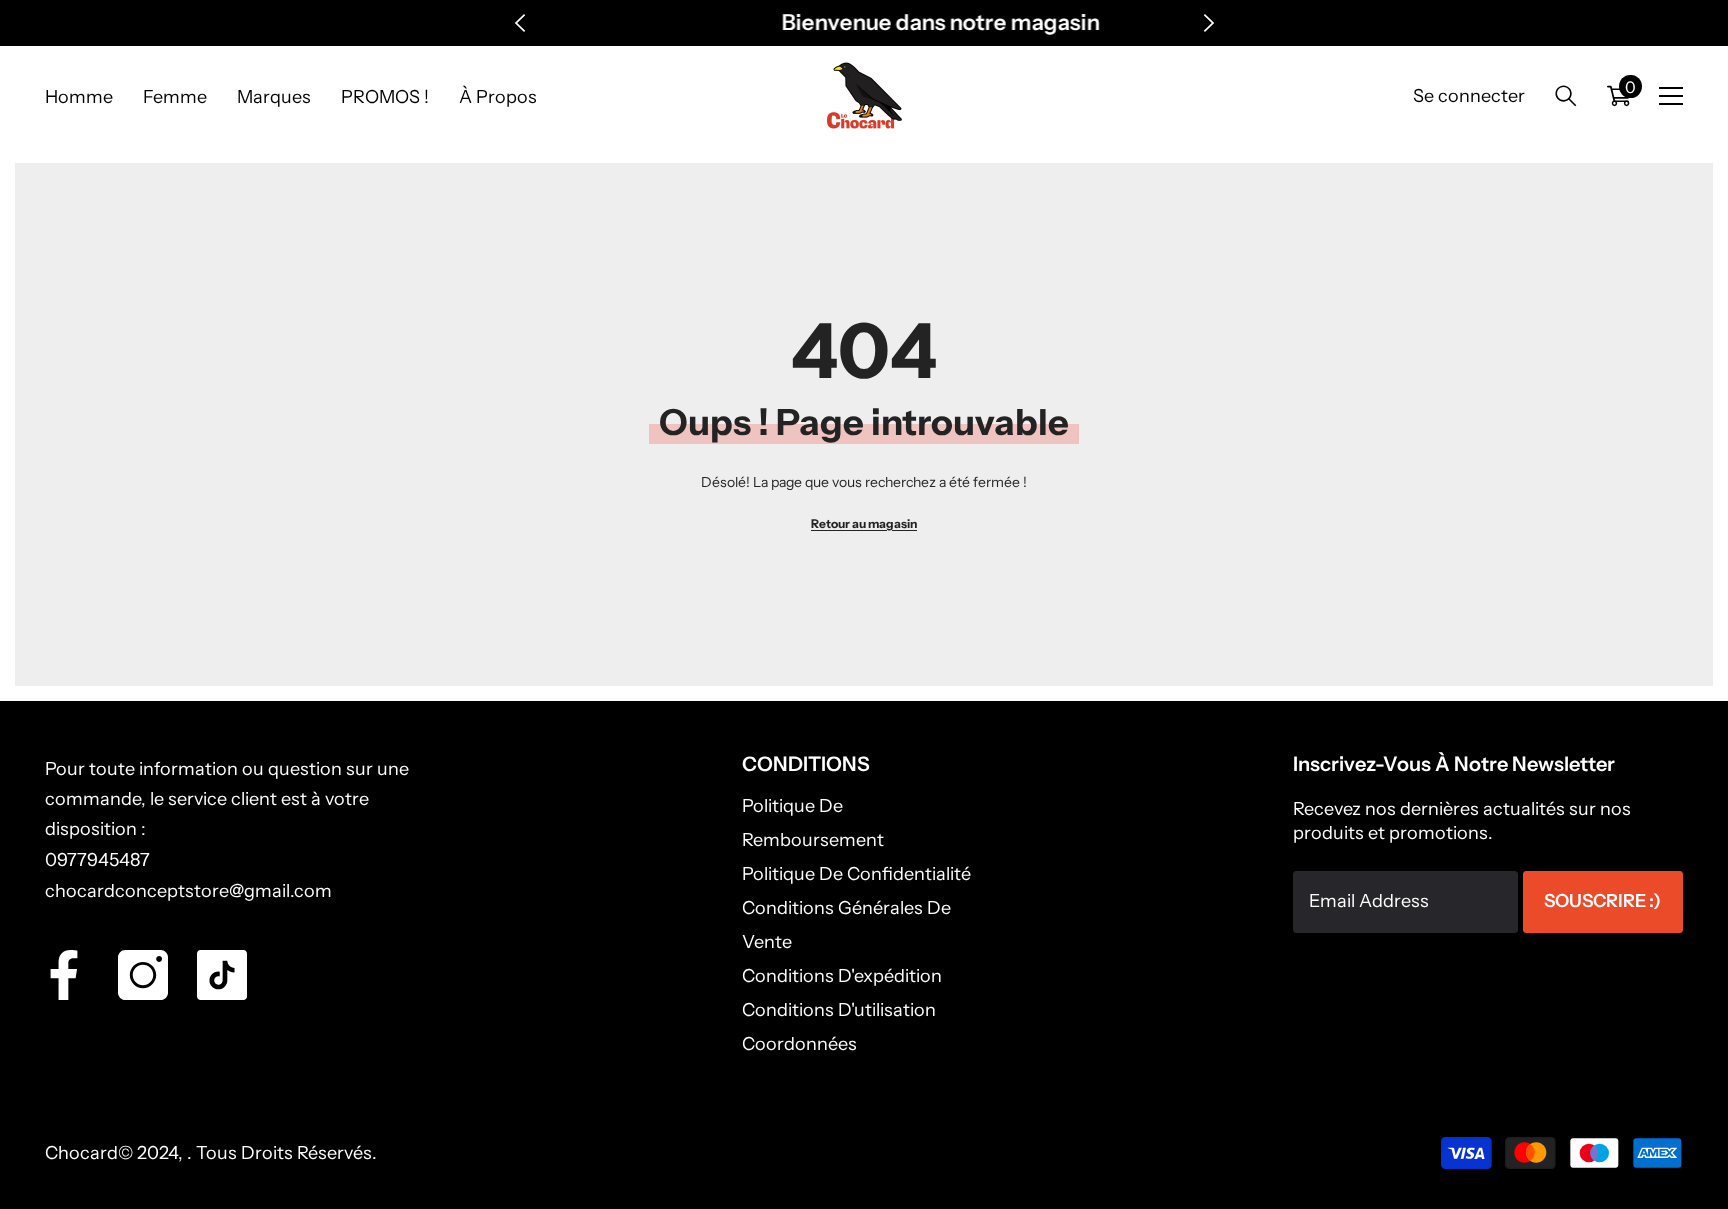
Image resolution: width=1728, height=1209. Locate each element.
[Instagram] (143, 975)
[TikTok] (222, 975)
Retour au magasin (864, 523)
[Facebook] (64, 975)
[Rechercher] (1566, 95)
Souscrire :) (1602, 901)
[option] (864, 23)
